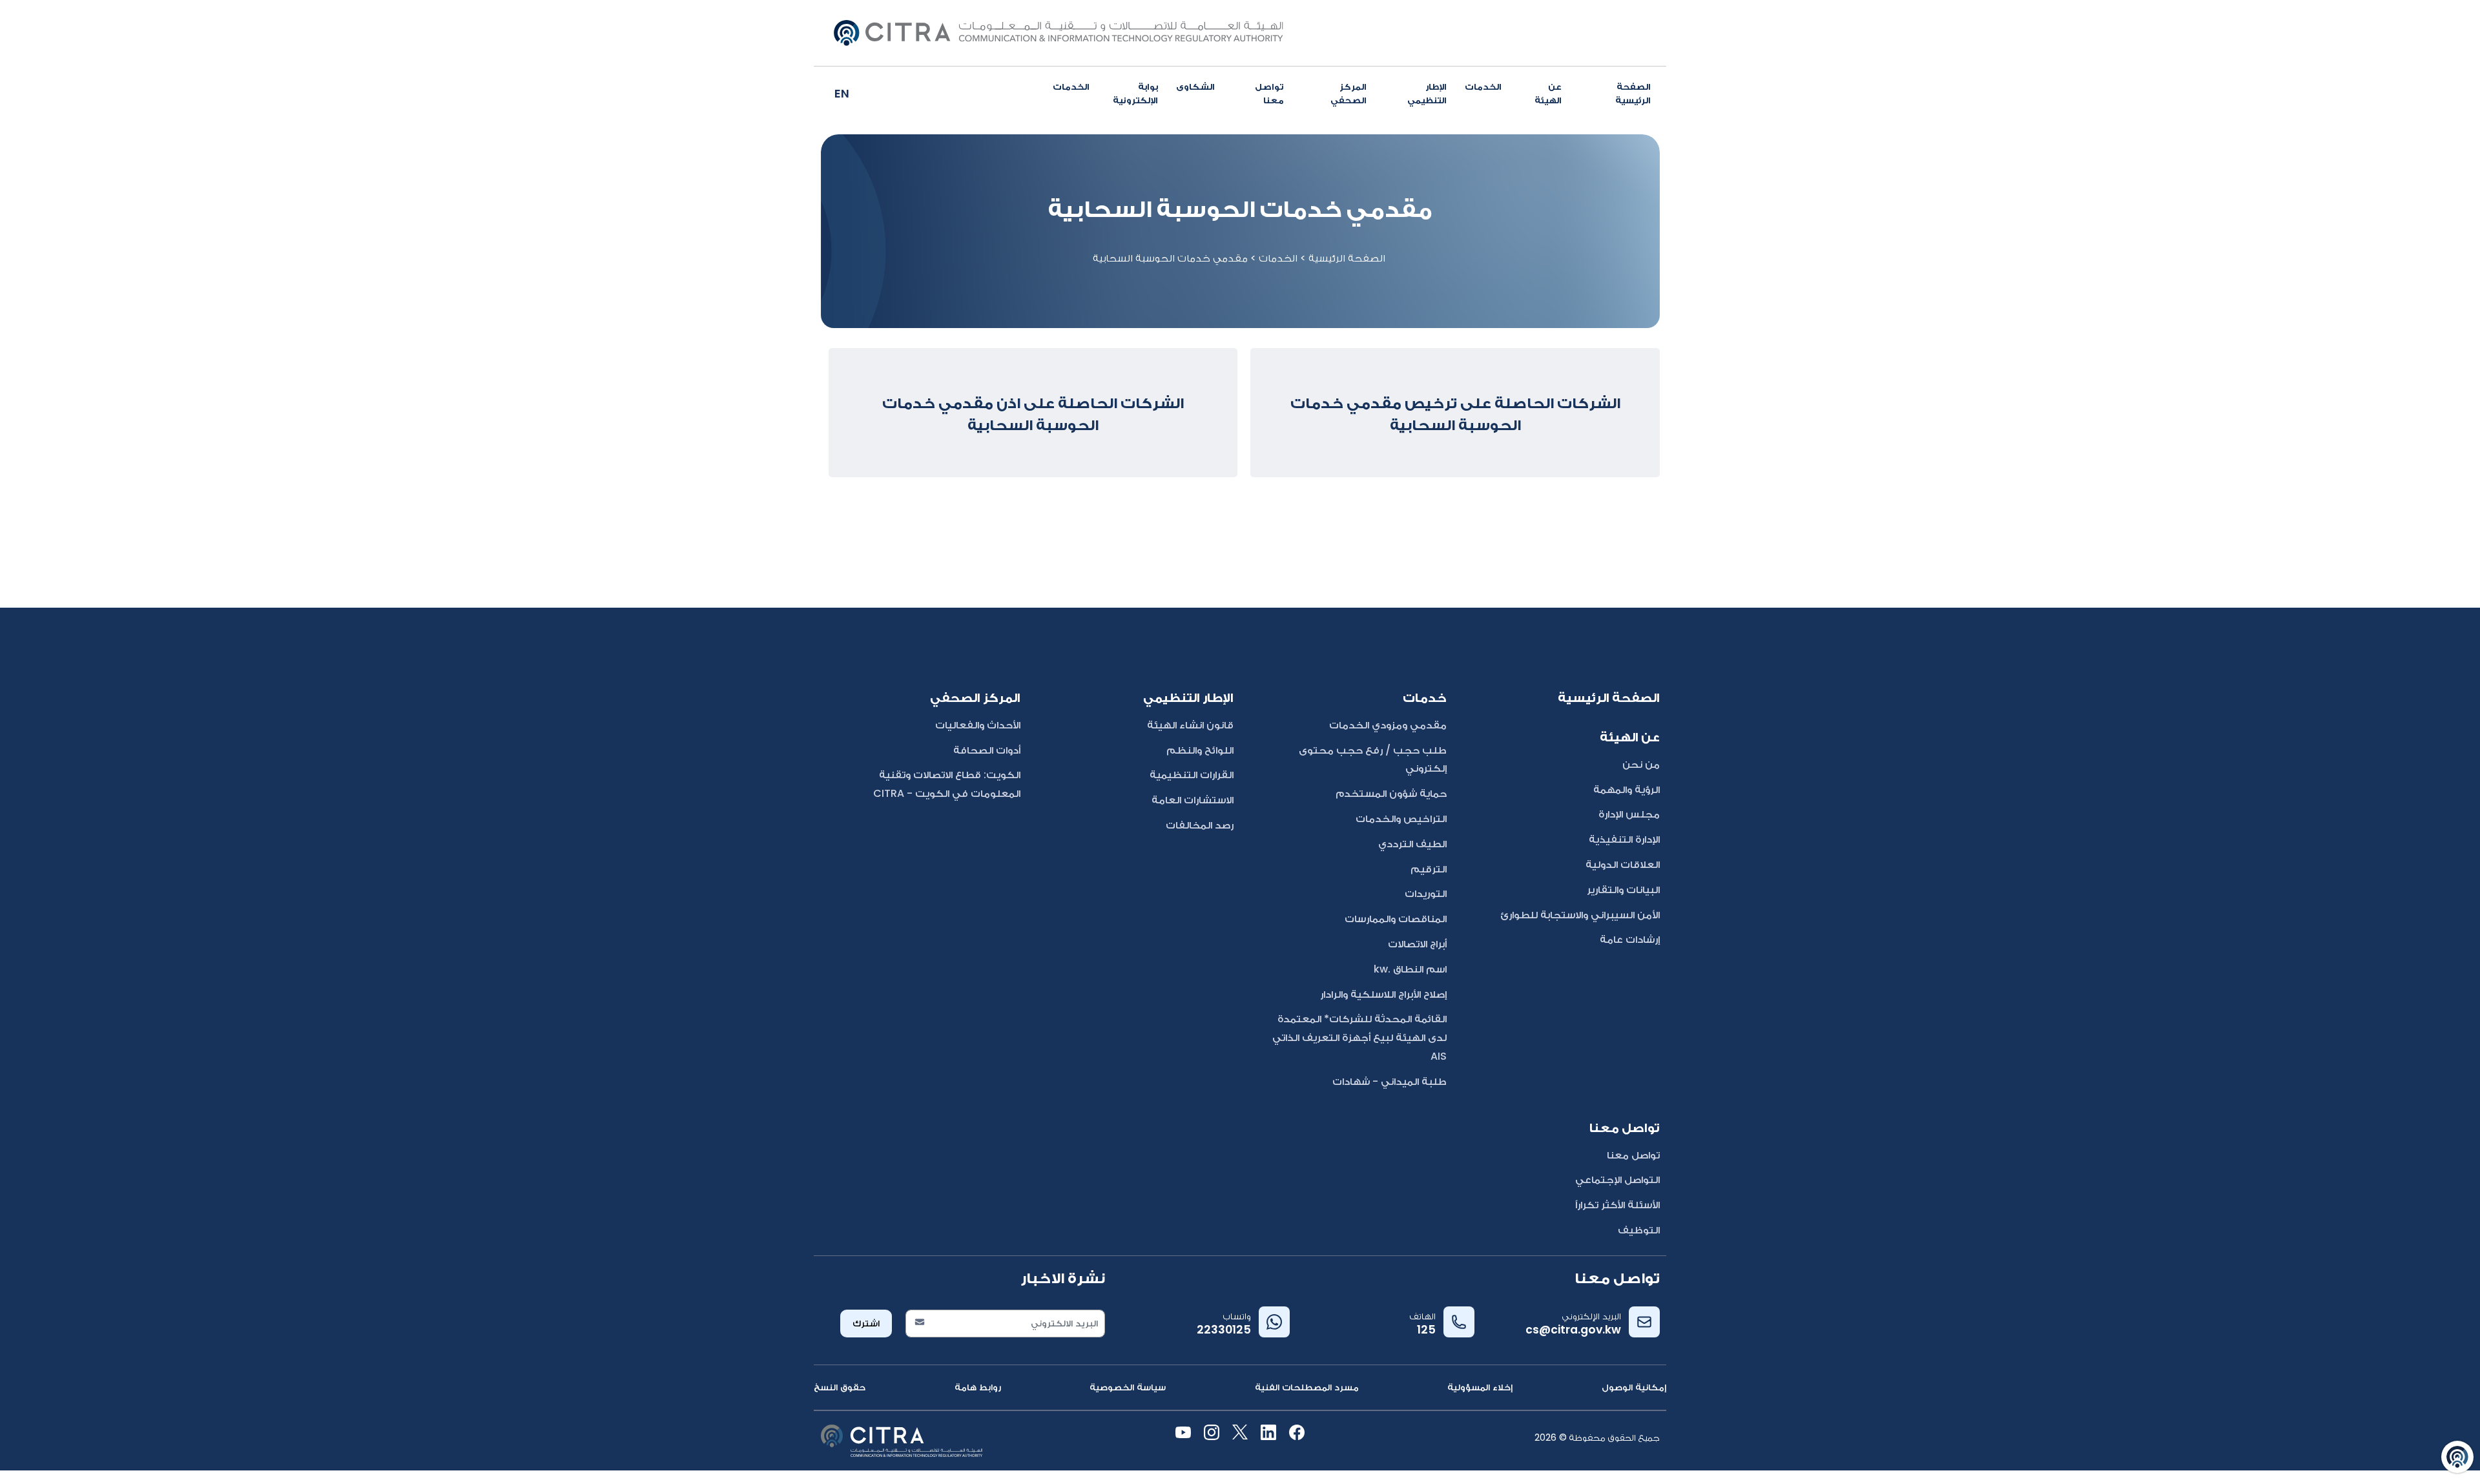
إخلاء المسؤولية (1480, 1387)
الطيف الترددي (1412, 844)
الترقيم (1429, 869)
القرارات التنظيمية (1192, 775)
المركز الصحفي (1348, 93)
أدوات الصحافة (987, 750)
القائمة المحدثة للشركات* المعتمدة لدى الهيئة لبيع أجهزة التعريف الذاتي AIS (1359, 1037)
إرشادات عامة (1630, 939)
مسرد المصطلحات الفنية (1307, 1387)
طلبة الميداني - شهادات (1390, 1081)
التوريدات (1426, 893)
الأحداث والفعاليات (978, 725)
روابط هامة (978, 1387)
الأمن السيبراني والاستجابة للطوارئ (1580, 915)
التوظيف (1639, 1230)
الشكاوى (1195, 87)
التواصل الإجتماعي (1617, 1180)
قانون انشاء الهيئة (1190, 725)
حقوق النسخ (840, 1387)
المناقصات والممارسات (1396, 919)
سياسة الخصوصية (1128, 1387)
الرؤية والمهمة (1627, 789)
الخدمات (1483, 87)
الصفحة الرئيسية (1633, 93)
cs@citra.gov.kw (1573, 1330)
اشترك (866, 1323)
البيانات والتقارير (1623, 890)
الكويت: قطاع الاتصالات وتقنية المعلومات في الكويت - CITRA (947, 784)
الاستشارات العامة (1193, 800)
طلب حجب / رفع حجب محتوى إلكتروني (1373, 759)
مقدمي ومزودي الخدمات (1388, 725)
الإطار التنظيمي (1427, 93)
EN (842, 93)
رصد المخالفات (1200, 825)
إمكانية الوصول (1634, 1387)
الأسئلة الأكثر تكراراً (1617, 1205)
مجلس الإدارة (1629, 814)
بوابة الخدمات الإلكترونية (1105, 93)
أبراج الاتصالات (1417, 944)
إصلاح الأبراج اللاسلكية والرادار (1383, 994)
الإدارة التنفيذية (1624, 839)
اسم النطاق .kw (1410, 969)
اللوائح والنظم (1200, 750)
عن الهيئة (1548, 93)
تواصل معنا (1269, 93)
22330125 (1224, 1330)
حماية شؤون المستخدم (1391, 793)
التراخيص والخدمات (1401, 819)
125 (1426, 1330)
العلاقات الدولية (1623, 864)
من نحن (1641, 764)
